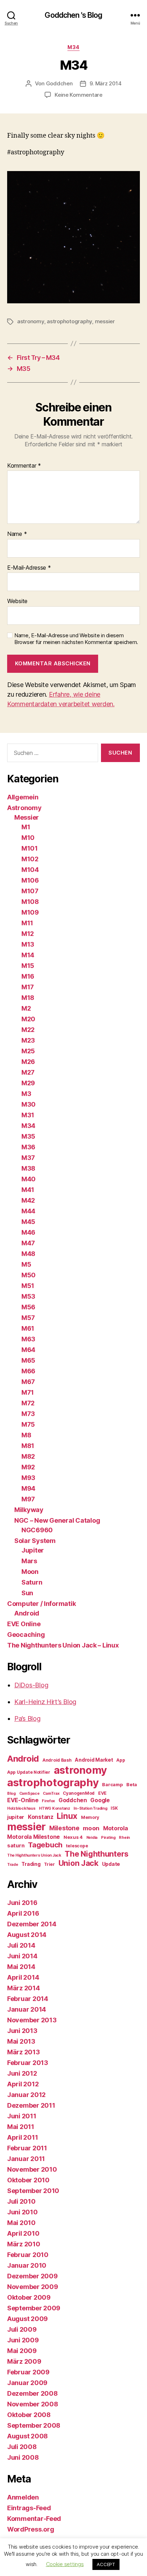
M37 (28, 1158)
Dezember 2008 (32, 2393)
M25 (28, 1051)
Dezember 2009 (32, 2276)
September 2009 (34, 2308)
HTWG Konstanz (55, 1808)
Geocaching (26, 1635)
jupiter (16, 1817)
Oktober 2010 (28, 2180)
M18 (28, 998)
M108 (30, 902)
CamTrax (51, 1793)
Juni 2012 (22, 2073)
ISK (114, 1808)
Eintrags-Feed (29, 2508)
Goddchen (59, 83)
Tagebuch (45, 1845)
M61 (28, 1328)
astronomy (31, 321)
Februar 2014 (28, 1999)
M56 (28, 1307)
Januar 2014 (27, 2009)
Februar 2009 (28, 2372)
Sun (27, 1593)
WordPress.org (31, 2529)
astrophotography (69, 321)
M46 (28, 1232)
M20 (28, 1019)
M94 (28, 1488)
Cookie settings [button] (65, 2564)
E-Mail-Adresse (29, 568)
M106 (30, 880)
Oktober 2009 (29, 2297)
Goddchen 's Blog (73, 15)
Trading (31, 1864)
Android (27, 1613)
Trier (49, 1864)
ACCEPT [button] (106, 2564)
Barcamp (112, 1784)
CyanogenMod (79, 1793)
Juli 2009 (22, 2329)
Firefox (48, 1801)
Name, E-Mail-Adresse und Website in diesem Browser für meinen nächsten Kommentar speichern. (76, 639)
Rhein (124, 1838)
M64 (28, 1350)
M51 (28, 1286)
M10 (28, 838)
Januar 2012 (26, 2095)
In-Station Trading (90, 1808)
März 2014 (24, 1988)
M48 (28, 1254)
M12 (28, 934)
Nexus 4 (73, 1837)
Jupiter (33, 1550)
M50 (29, 1275)
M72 (28, 1403)
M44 (28, 1211)
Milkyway (29, 1510)
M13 (28, 944)
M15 (28, 966)
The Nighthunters (97, 1854)
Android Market (94, 1760)
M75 (28, 1424)
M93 (28, 1478)
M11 (27, 923)
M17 (28, 987)
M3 (26, 1094)
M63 (28, 1339)
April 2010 (23, 2233)
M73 (28, 1414)
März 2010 (24, 2244)
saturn (16, 1846)
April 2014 (23, 1977)
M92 (28, 1467)
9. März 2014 (106, 83)
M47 (28, 1243)
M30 (29, 1104)
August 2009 (27, 2319)
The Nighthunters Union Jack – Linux (63, 1645)
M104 (30, 870)
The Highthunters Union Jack (34, 1855)
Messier (27, 817)
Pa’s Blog (27, 1718)
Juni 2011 (22, 2116)
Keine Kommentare (78, 95)
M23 (28, 1040)
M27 (28, 1072)
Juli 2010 (21, 2201)
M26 (28, 1062)
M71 (28, 1392)
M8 (26, 1435)
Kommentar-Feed (34, 2519)
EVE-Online (23, 1800)
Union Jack (78, 1863)
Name (17, 534)
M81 (28, 1446)
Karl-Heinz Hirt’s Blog (45, 1702)
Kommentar (24, 466)
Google (100, 1800)
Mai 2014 (21, 1967)
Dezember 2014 (32, 1924)
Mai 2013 (21, 2041)
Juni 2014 (22, 1956)
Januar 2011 (26, 2159)
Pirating (108, 1838)
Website (17, 601)
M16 (28, 976)
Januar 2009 (27, 2383)
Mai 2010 (21, 2223)
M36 (28, 1147)
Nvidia (92, 1838)
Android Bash (57, 1760)
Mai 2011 (21, 2127)
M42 (28, 1200)
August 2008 (27, 2436)
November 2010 (32, 2169)
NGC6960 (37, 1530)
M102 (30, 859)
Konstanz (41, 1817)
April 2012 (23, 2084)
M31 (28, 1115)
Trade (13, 1865)
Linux (67, 1816)
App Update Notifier (29, 1772)
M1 (26, 827)
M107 (30, 891)
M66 (28, 1371)
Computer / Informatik (41, 1604)
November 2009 (33, 2287)
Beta (132, 1784)
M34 (73, 47)
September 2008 (34, 2425)
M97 (28, 1499)
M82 (28, 1456)
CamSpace (29, 1793)
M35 (28, 1136)
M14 (28, 955)
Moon (30, 1572)
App (121, 1760)
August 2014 (27, 1935)
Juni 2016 (22, 1903)
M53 (28, 1296)
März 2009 (24, 2361)
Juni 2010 (22, 2212)
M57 (28, 1318)
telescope (77, 1846)
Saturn (32, 1582)
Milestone (64, 1828)
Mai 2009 (22, 2351)
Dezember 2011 (31, 2105)
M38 (28, 1168)
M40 (29, 1179)
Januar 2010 (27, 2265)
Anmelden (23, 2497)
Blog (11, 1793)
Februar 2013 (28, 2063)
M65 (28, 1360)
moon (91, 1828)
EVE (102, 1793)
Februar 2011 (27, 2148)
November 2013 (32, 2020)
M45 (28, 1222)
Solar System (35, 1541)
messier (105, 321)
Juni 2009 (23, 2340)
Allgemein (23, 797)
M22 (28, 1030)
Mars (29, 1561)
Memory (90, 1817)
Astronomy (24, 808)
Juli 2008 (22, 2447)
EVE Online (24, 1624)
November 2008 (33, 2404)
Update (111, 1864)
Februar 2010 (28, 2255)
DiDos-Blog (31, 1685)
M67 (28, 1382)
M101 (30, 848)
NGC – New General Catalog (57, 1520)
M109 (30, 912)
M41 (28, 1190)
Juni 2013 (22, 2031)
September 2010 (33, 2191)
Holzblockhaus (21, 1808)
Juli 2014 (21, 1945)
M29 (28, 1083)
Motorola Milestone (34, 1837)
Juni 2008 (23, 2457)
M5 (26, 1264)
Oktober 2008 (29, 2415)
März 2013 (24, 2052)
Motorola (116, 1828)
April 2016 (23, 1913)
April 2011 (22, 2137)
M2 (26, 1008)
